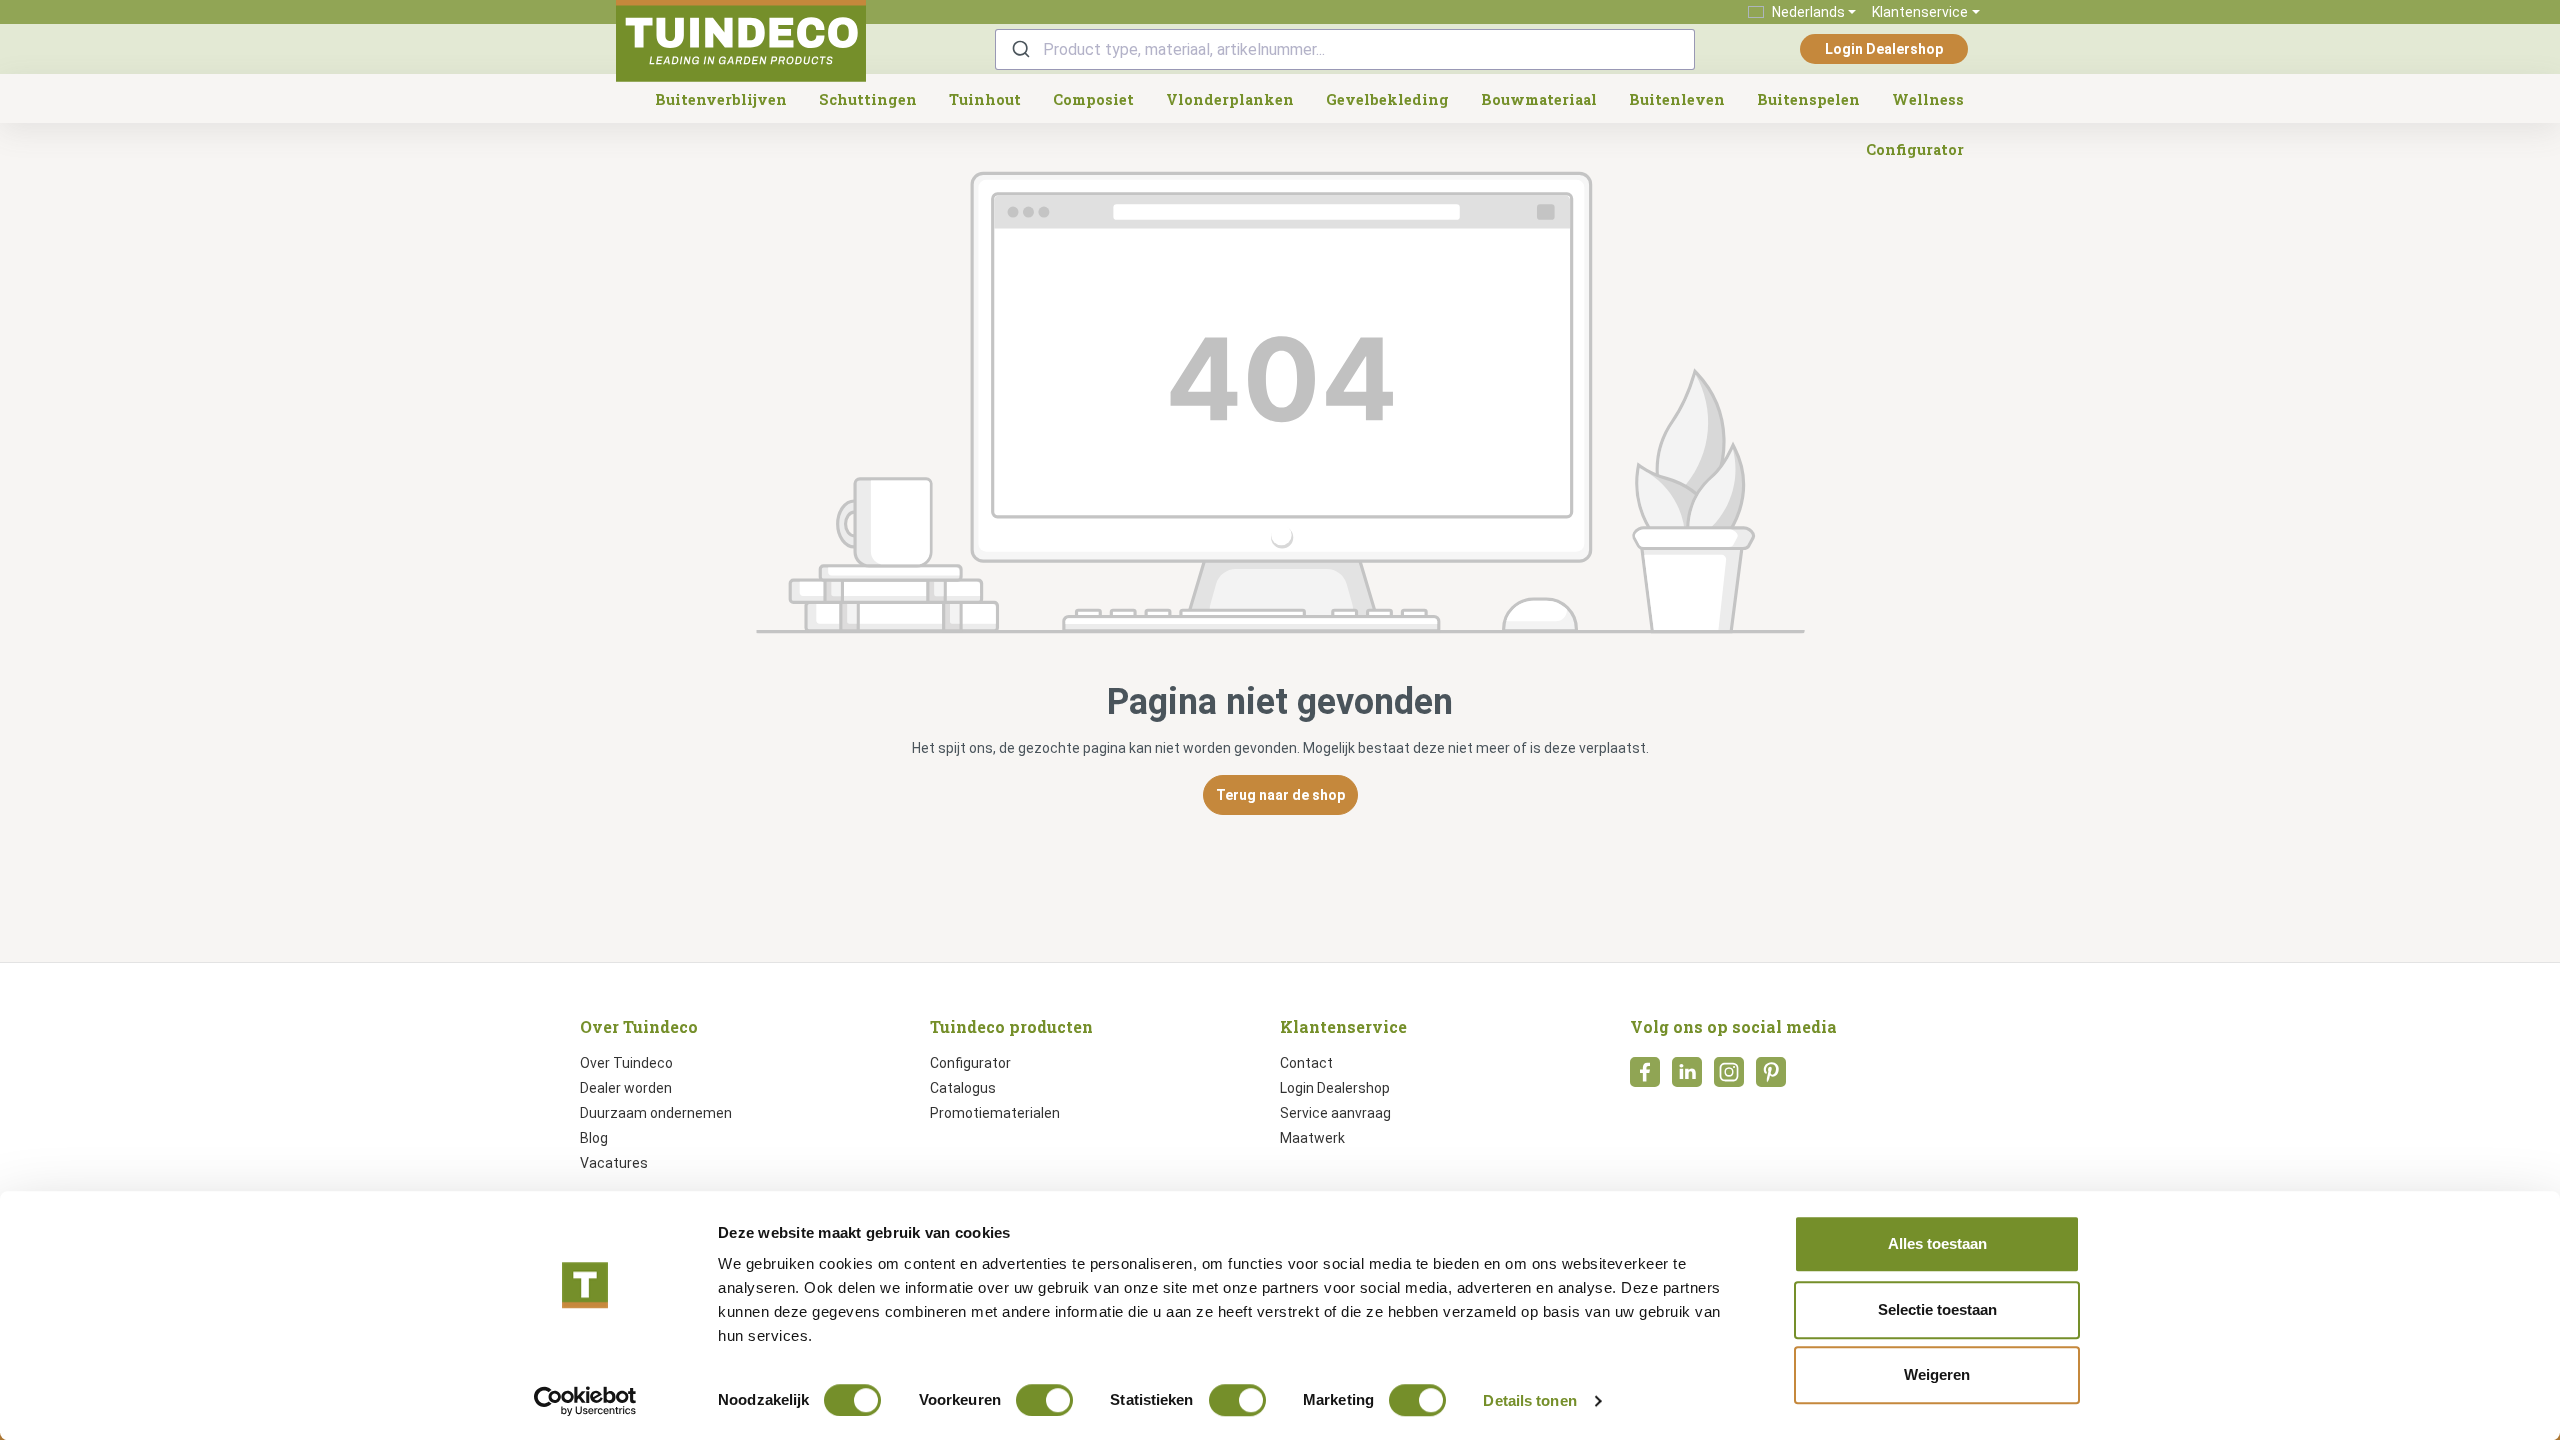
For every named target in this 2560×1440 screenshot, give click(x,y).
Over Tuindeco (626, 1063)
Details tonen (1529, 1400)
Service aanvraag (1335, 1113)
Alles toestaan (1937, 1243)
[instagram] (1729, 1078)
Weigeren (1937, 1374)
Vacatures (614, 1163)
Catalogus (963, 1088)
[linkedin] (1687, 1078)
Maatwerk (1312, 1138)
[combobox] (1345, 49)
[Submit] (1019, 49)
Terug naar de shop (1280, 795)
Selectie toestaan (1937, 1309)
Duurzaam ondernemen (656, 1113)
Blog (594, 1138)
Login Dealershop (1884, 49)
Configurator (970, 1063)
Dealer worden (626, 1088)
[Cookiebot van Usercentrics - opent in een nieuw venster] (585, 1401)
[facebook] (1645, 1078)
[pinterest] (1771, 1078)
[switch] (1044, 1400)
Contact (1306, 1063)
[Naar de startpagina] (741, 41)
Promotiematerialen (995, 1113)
